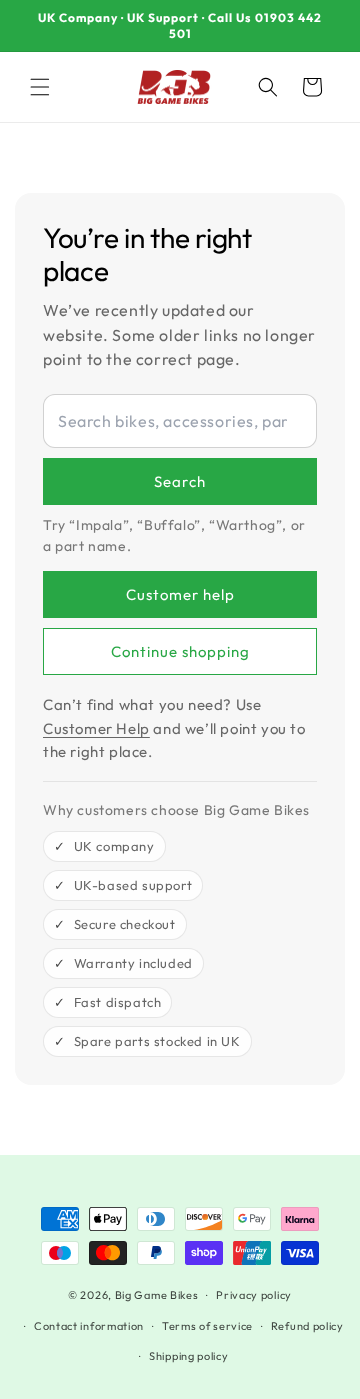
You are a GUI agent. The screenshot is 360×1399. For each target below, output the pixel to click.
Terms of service (207, 1326)
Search (180, 481)
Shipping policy (189, 1356)
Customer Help (96, 728)
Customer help (180, 594)
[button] (40, 87)
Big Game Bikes (157, 1295)
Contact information (89, 1326)
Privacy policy (254, 1295)
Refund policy (307, 1326)
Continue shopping (180, 651)
